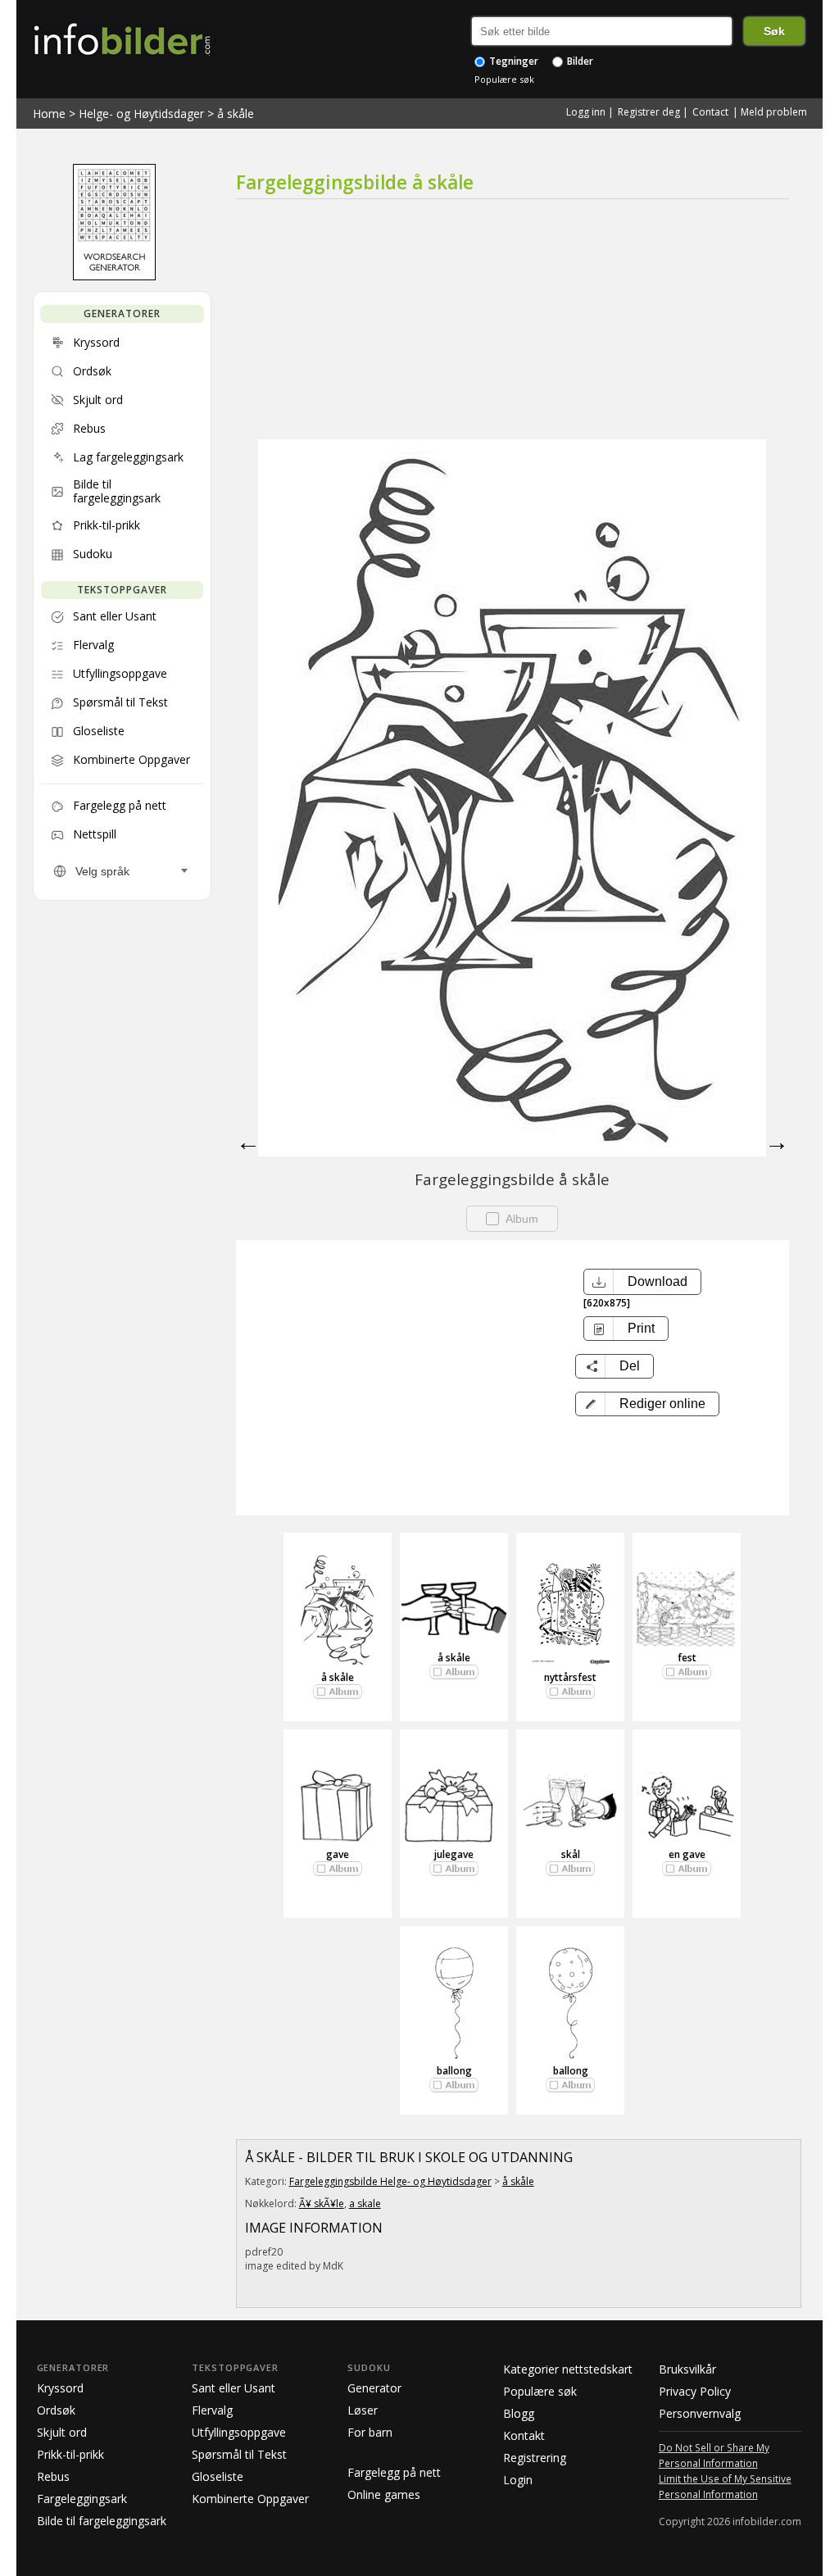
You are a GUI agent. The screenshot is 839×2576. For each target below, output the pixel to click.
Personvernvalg (700, 2413)
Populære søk (504, 79)
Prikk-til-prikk (70, 2454)
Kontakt (524, 2435)
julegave (454, 1854)
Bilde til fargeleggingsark (102, 2521)
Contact (710, 112)
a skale (365, 2203)
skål (571, 1854)
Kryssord (60, 2388)
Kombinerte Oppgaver (250, 2499)
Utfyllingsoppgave (239, 2432)
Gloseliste (218, 2476)
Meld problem (774, 112)
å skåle (236, 114)
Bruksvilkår (687, 2369)
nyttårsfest (570, 1677)
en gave (687, 1854)
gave (338, 1854)
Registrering (535, 2458)
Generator (374, 2388)
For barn (370, 2432)
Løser (363, 2410)
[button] (647, 1404)
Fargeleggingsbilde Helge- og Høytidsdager (390, 2181)
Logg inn (586, 112)
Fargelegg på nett (394, 2472)
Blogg (519, 2413)
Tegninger (512, 61)
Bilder (579, 61)
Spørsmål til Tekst (239, 2454)
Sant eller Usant (234, 2388)
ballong (454, 2071)
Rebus (53, 2476)
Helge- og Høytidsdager (141, 114)
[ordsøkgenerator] (114, 276)
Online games (384, 2494)
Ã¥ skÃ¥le (322, 2203)
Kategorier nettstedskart (568, 2369)
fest (687, 1658)
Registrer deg (649, 112)
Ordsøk (56, 2410)
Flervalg (212, 2410)
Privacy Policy (695, 2391)
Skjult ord (62, 2432)
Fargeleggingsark (82, 2499)
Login (518, 2480)
